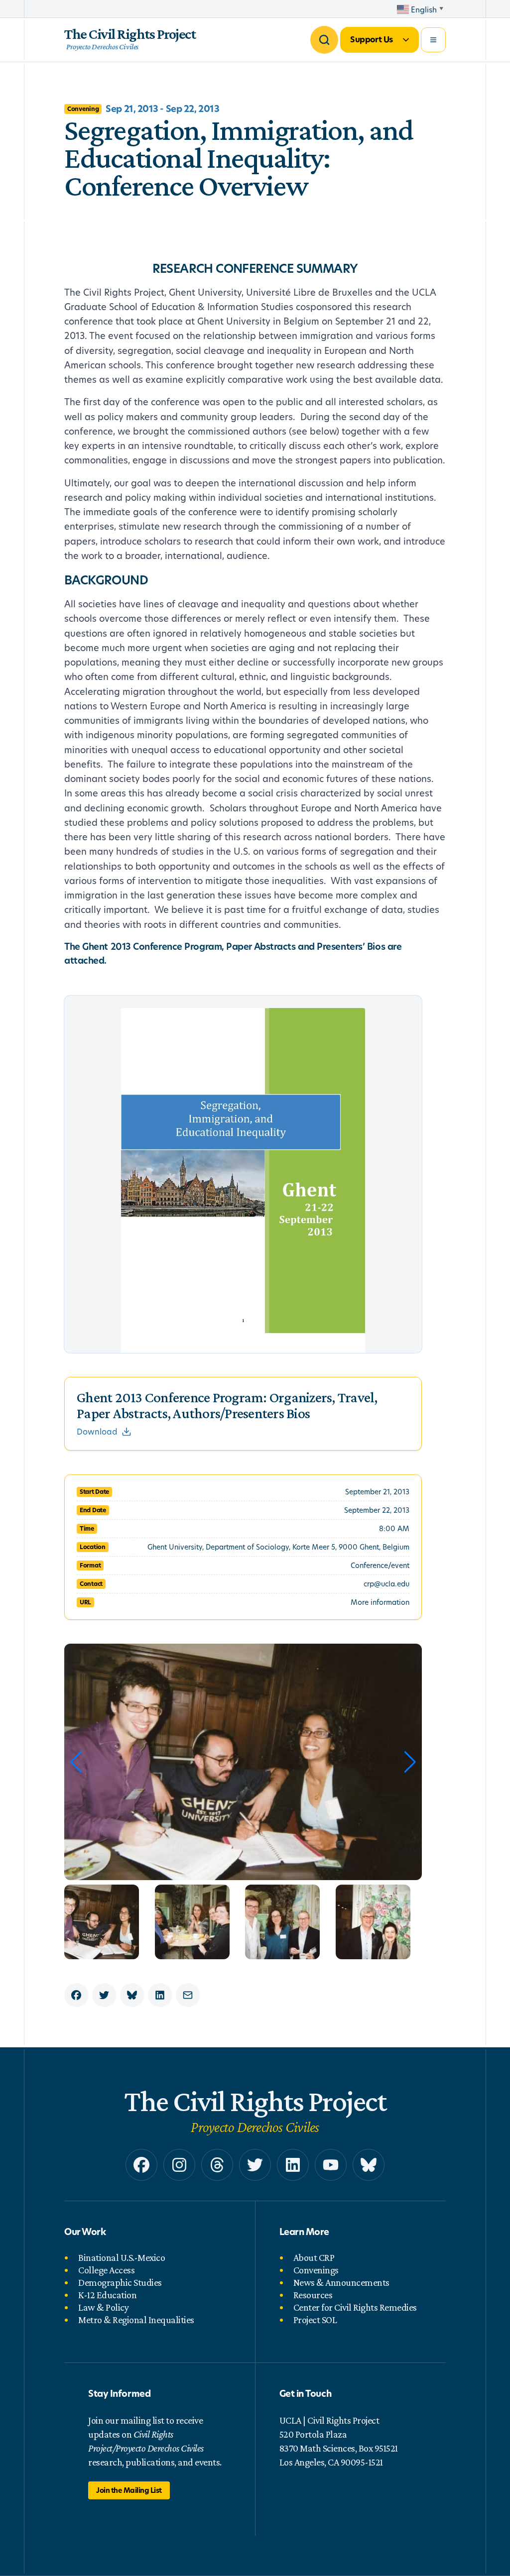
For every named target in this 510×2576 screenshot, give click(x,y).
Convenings (316, 2270)
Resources (313, 2295)
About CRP (314, 2257)
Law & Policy (103, 2307)
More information (380, 1602)
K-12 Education (107, 2295)
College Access (106, 2270)
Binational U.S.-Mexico (122, 2257)
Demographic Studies (120, 2282)
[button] (410, 1762)
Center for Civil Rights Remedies (355, 2307)
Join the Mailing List (129, 2490)
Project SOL (315, 2320)
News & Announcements (341, 2282)
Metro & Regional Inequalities (136, 2320)
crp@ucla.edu (386, 1584)
